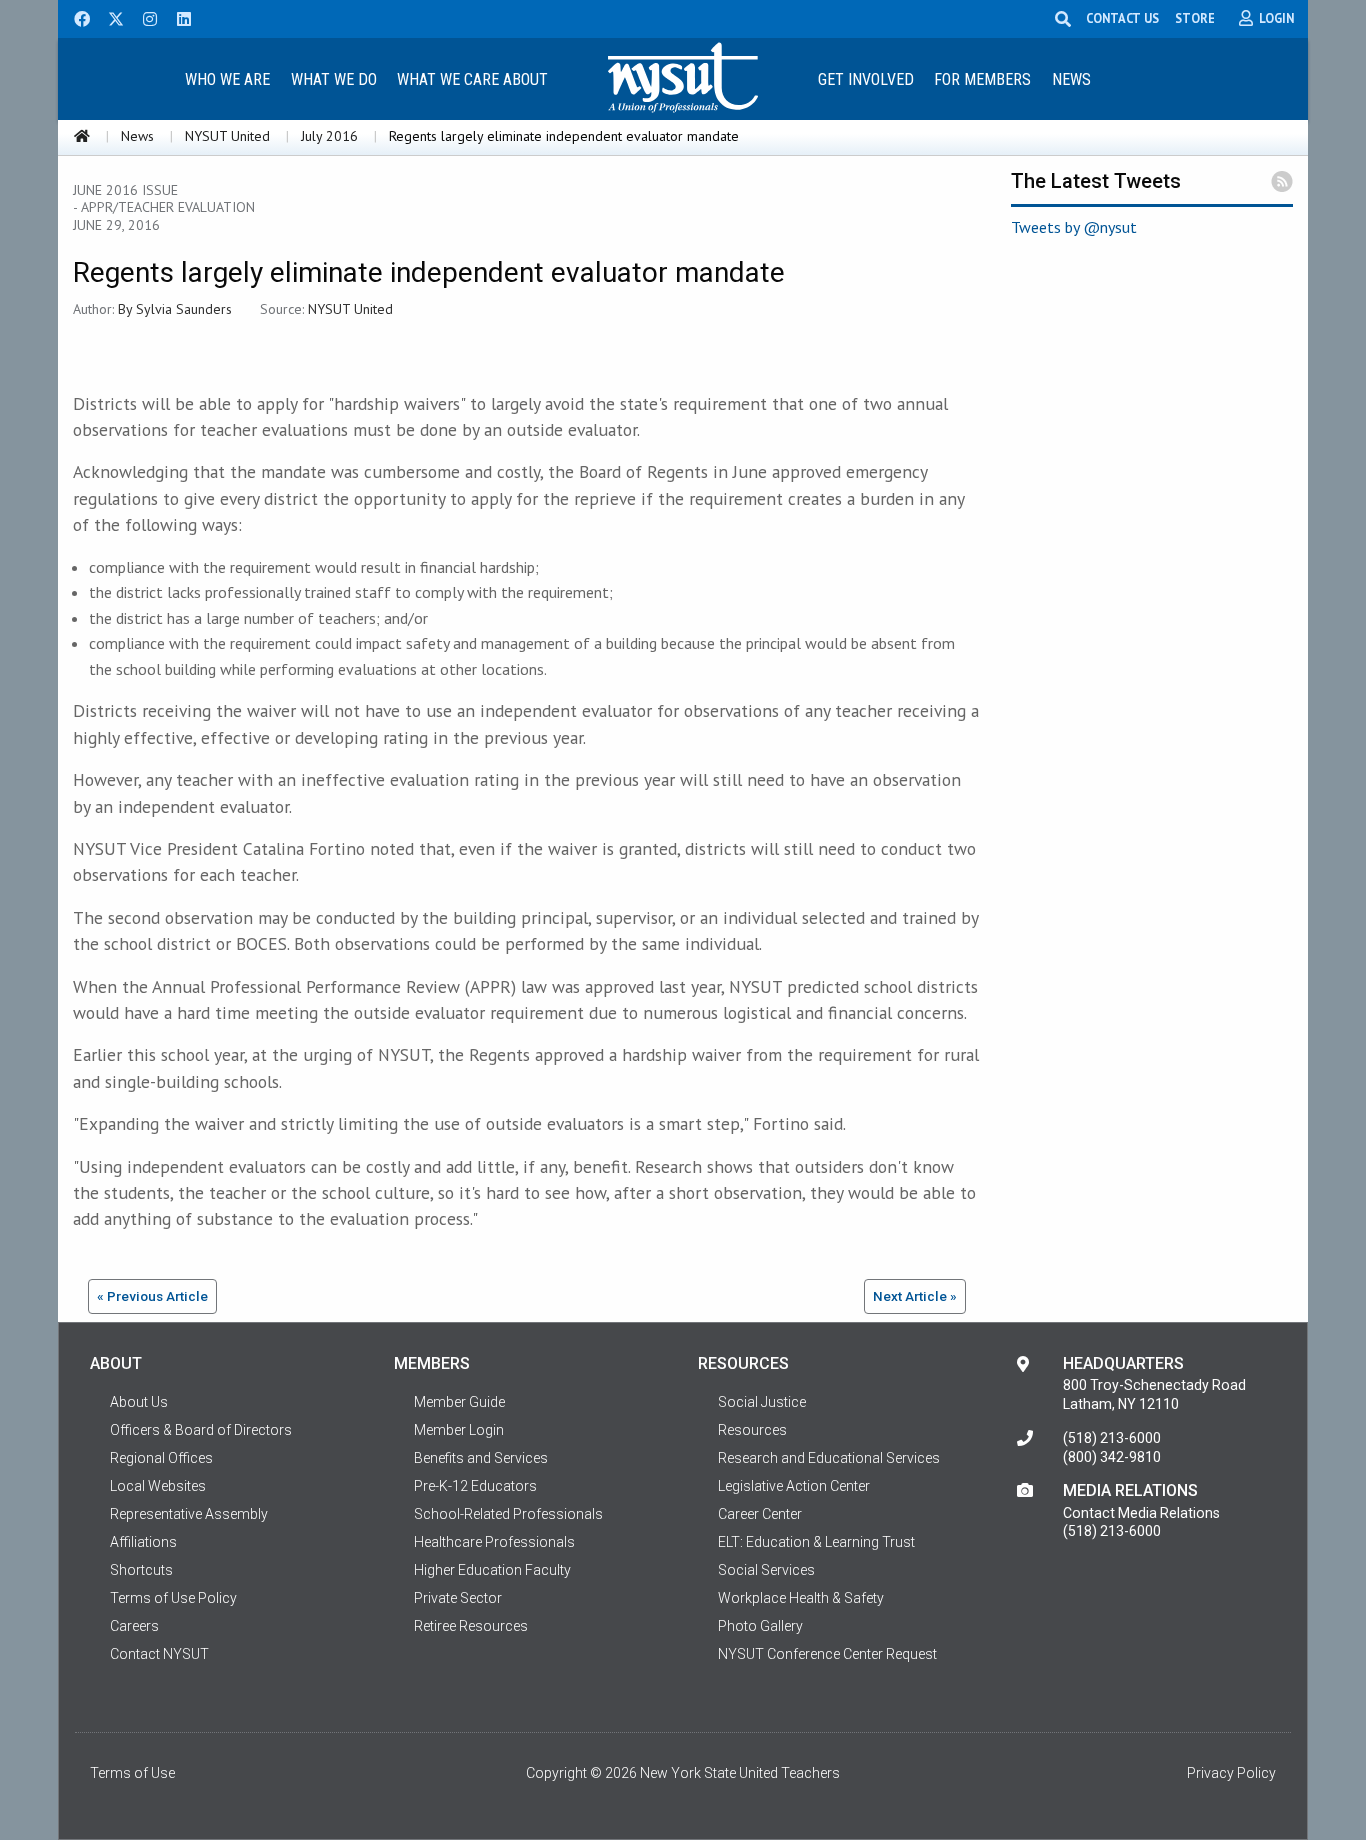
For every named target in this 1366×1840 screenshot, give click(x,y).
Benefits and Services (481, 1458)
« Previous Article (152, 1296)
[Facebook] (75, 17)
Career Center (760, 1514)
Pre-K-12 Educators (475, 1486)
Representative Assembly (189, 1514)
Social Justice (762, 1402)
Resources (752, 1430)
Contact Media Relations (1141, 1513)
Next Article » (915, 1296)
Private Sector (458, 1598)
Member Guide (459, 1402)
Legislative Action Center (794, 1486)
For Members (982, 79)
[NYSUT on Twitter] (109, 17)
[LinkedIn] (178, 17)
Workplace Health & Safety (801, 1598)
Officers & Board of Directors (201, 1430)
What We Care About (472, 79)
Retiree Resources (471, 1626)
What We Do (334, 79)
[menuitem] (227, 78)
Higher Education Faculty (492, 1570)
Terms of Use (132, 1773)
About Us (139, 1402)
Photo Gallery (760, 1626)
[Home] (82, 136)
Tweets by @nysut (1074, 227)
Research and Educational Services (829, 1458)
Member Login (459, 1430)
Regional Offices (161, 1458)
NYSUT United (227, 136)
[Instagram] (144, 17)
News (1071, 79)
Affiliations (143, 1542)
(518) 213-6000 (1112, 1438)
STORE (1195, 18)
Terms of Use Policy (173, 1598)
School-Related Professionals (508, 1514)
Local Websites (158, 1486)
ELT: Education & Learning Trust (816, 1542)
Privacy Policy (1231, 1773)
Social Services (766, 1570)
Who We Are (227, 79)
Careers (134, 1626)
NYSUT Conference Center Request (827, 1654)
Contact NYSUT (159, 1654)
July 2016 (329, 136)
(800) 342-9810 (1112, 1457)
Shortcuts (141, 1570)
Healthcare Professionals (494, 1542)
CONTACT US (1122, 18)
